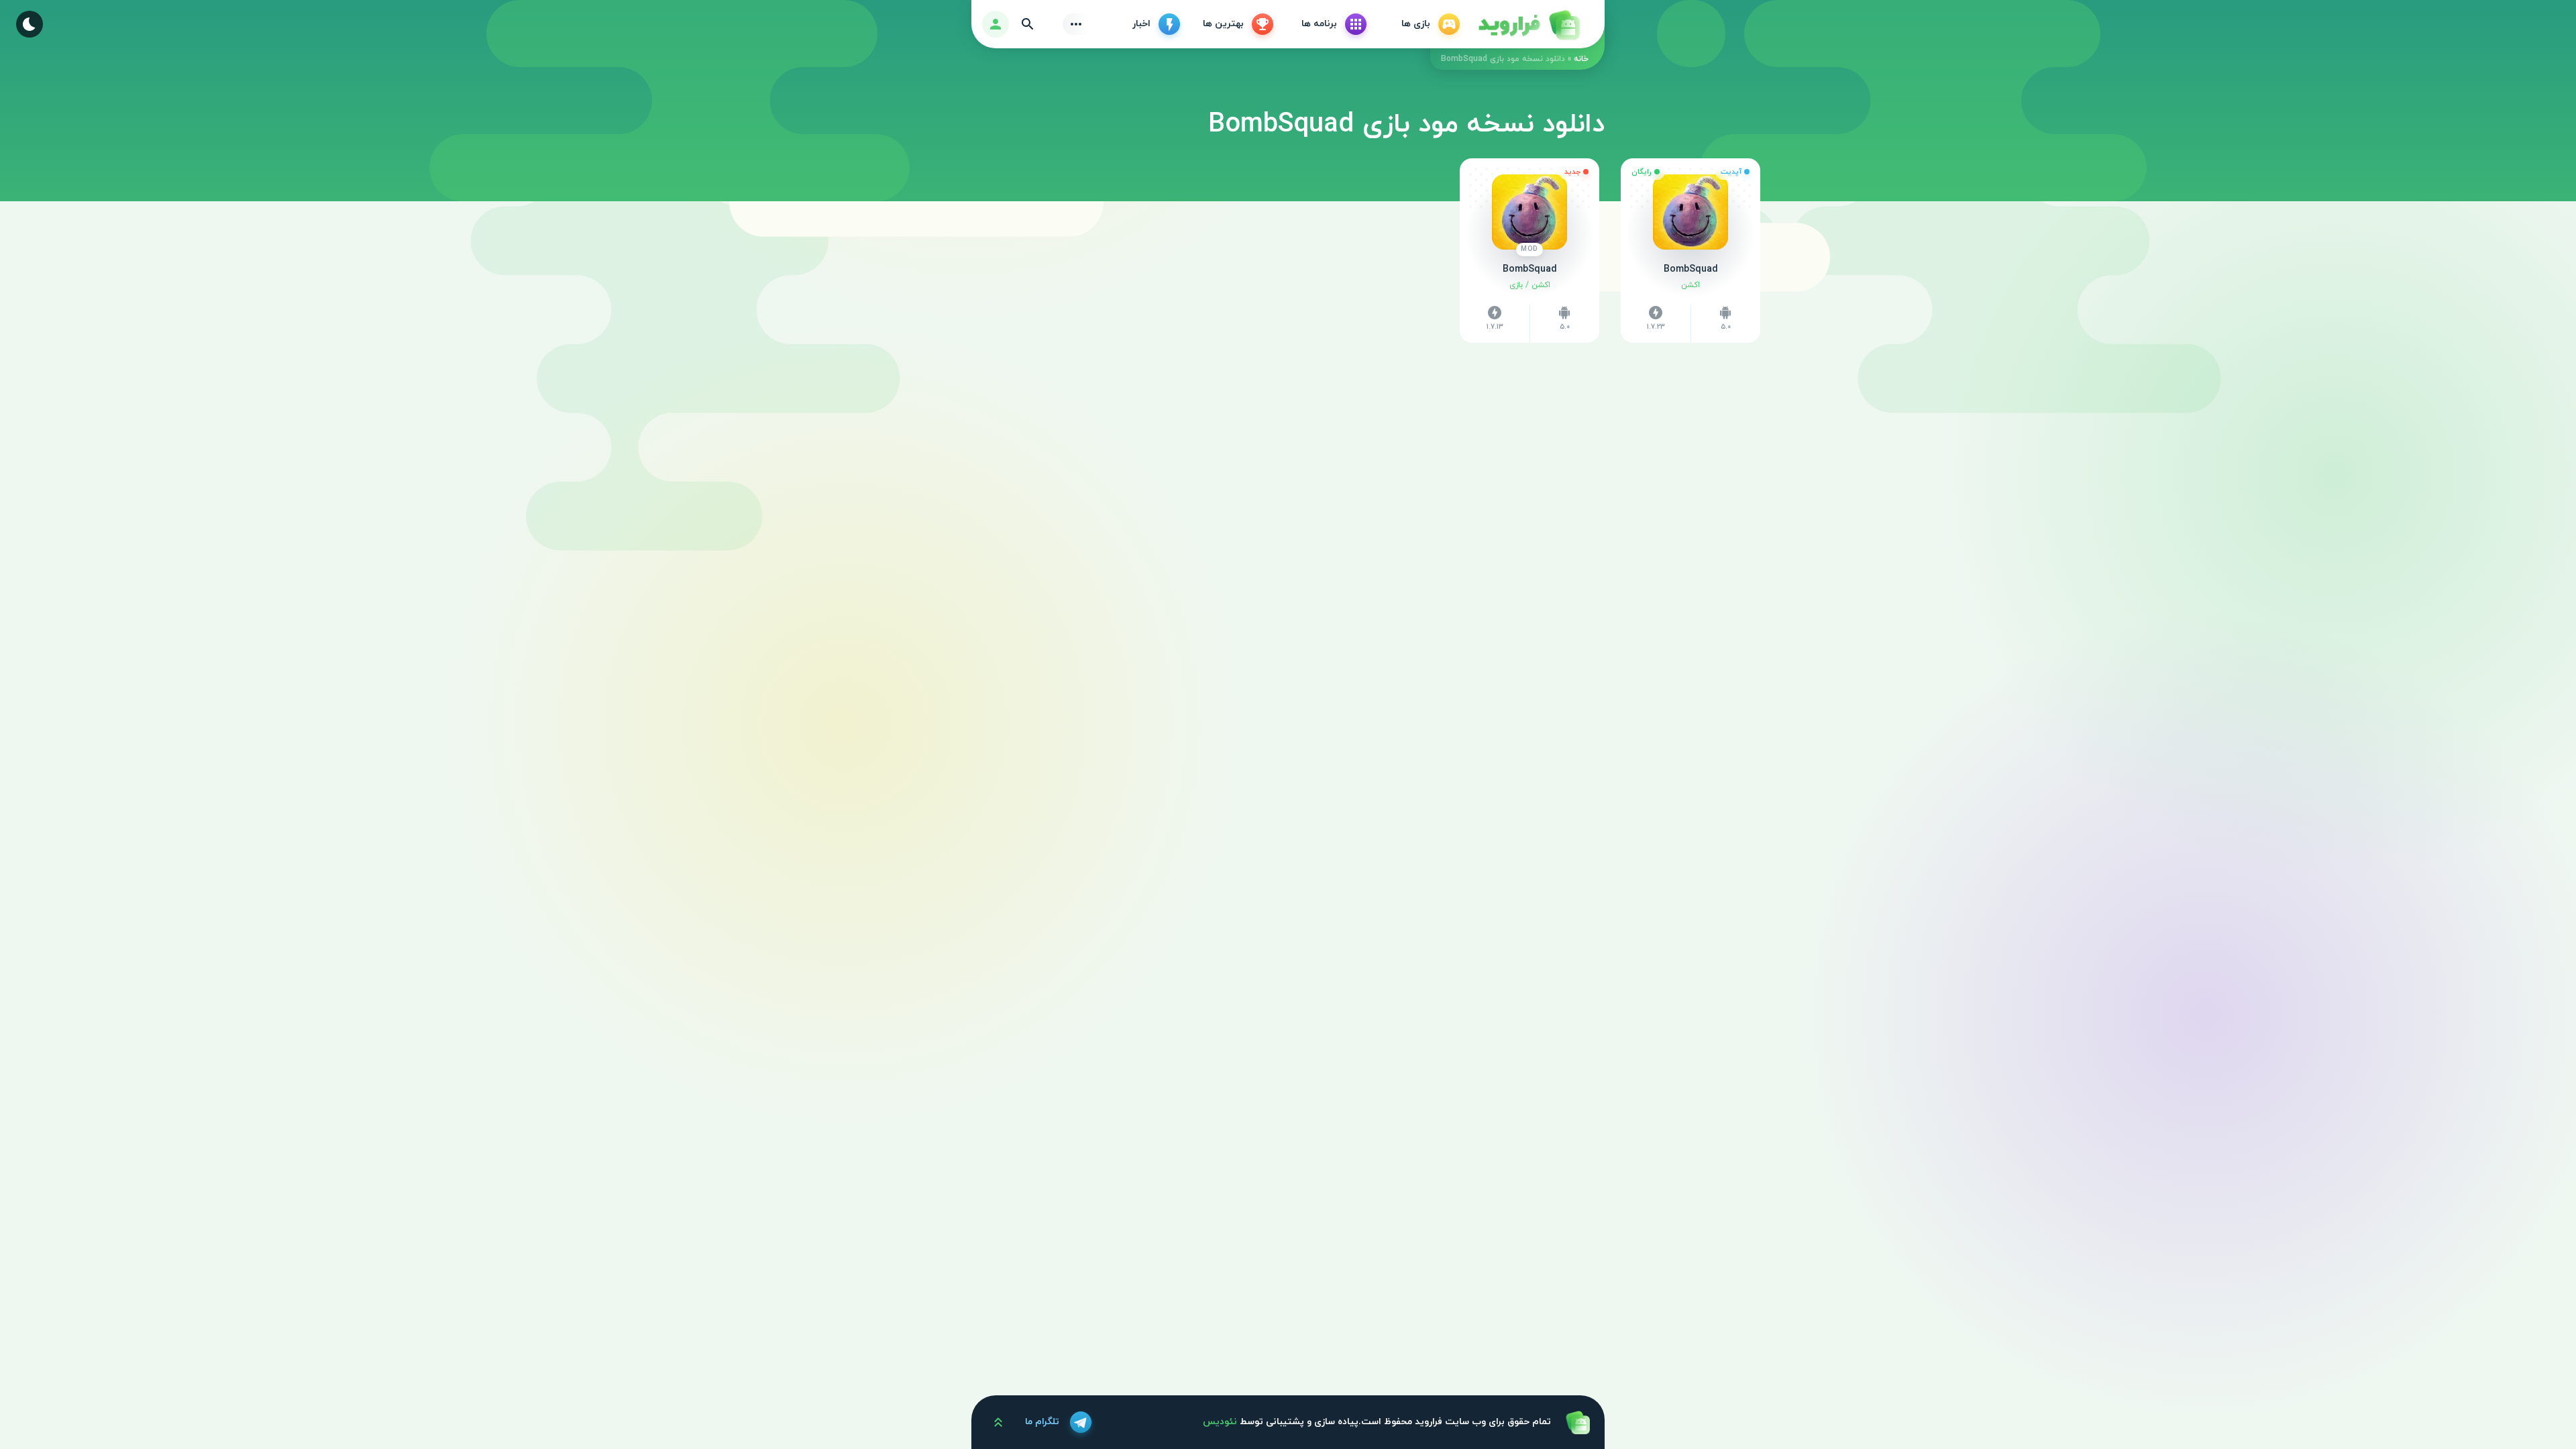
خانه (1581, 59)
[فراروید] (1528, 24)
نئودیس (1220, 1422)
